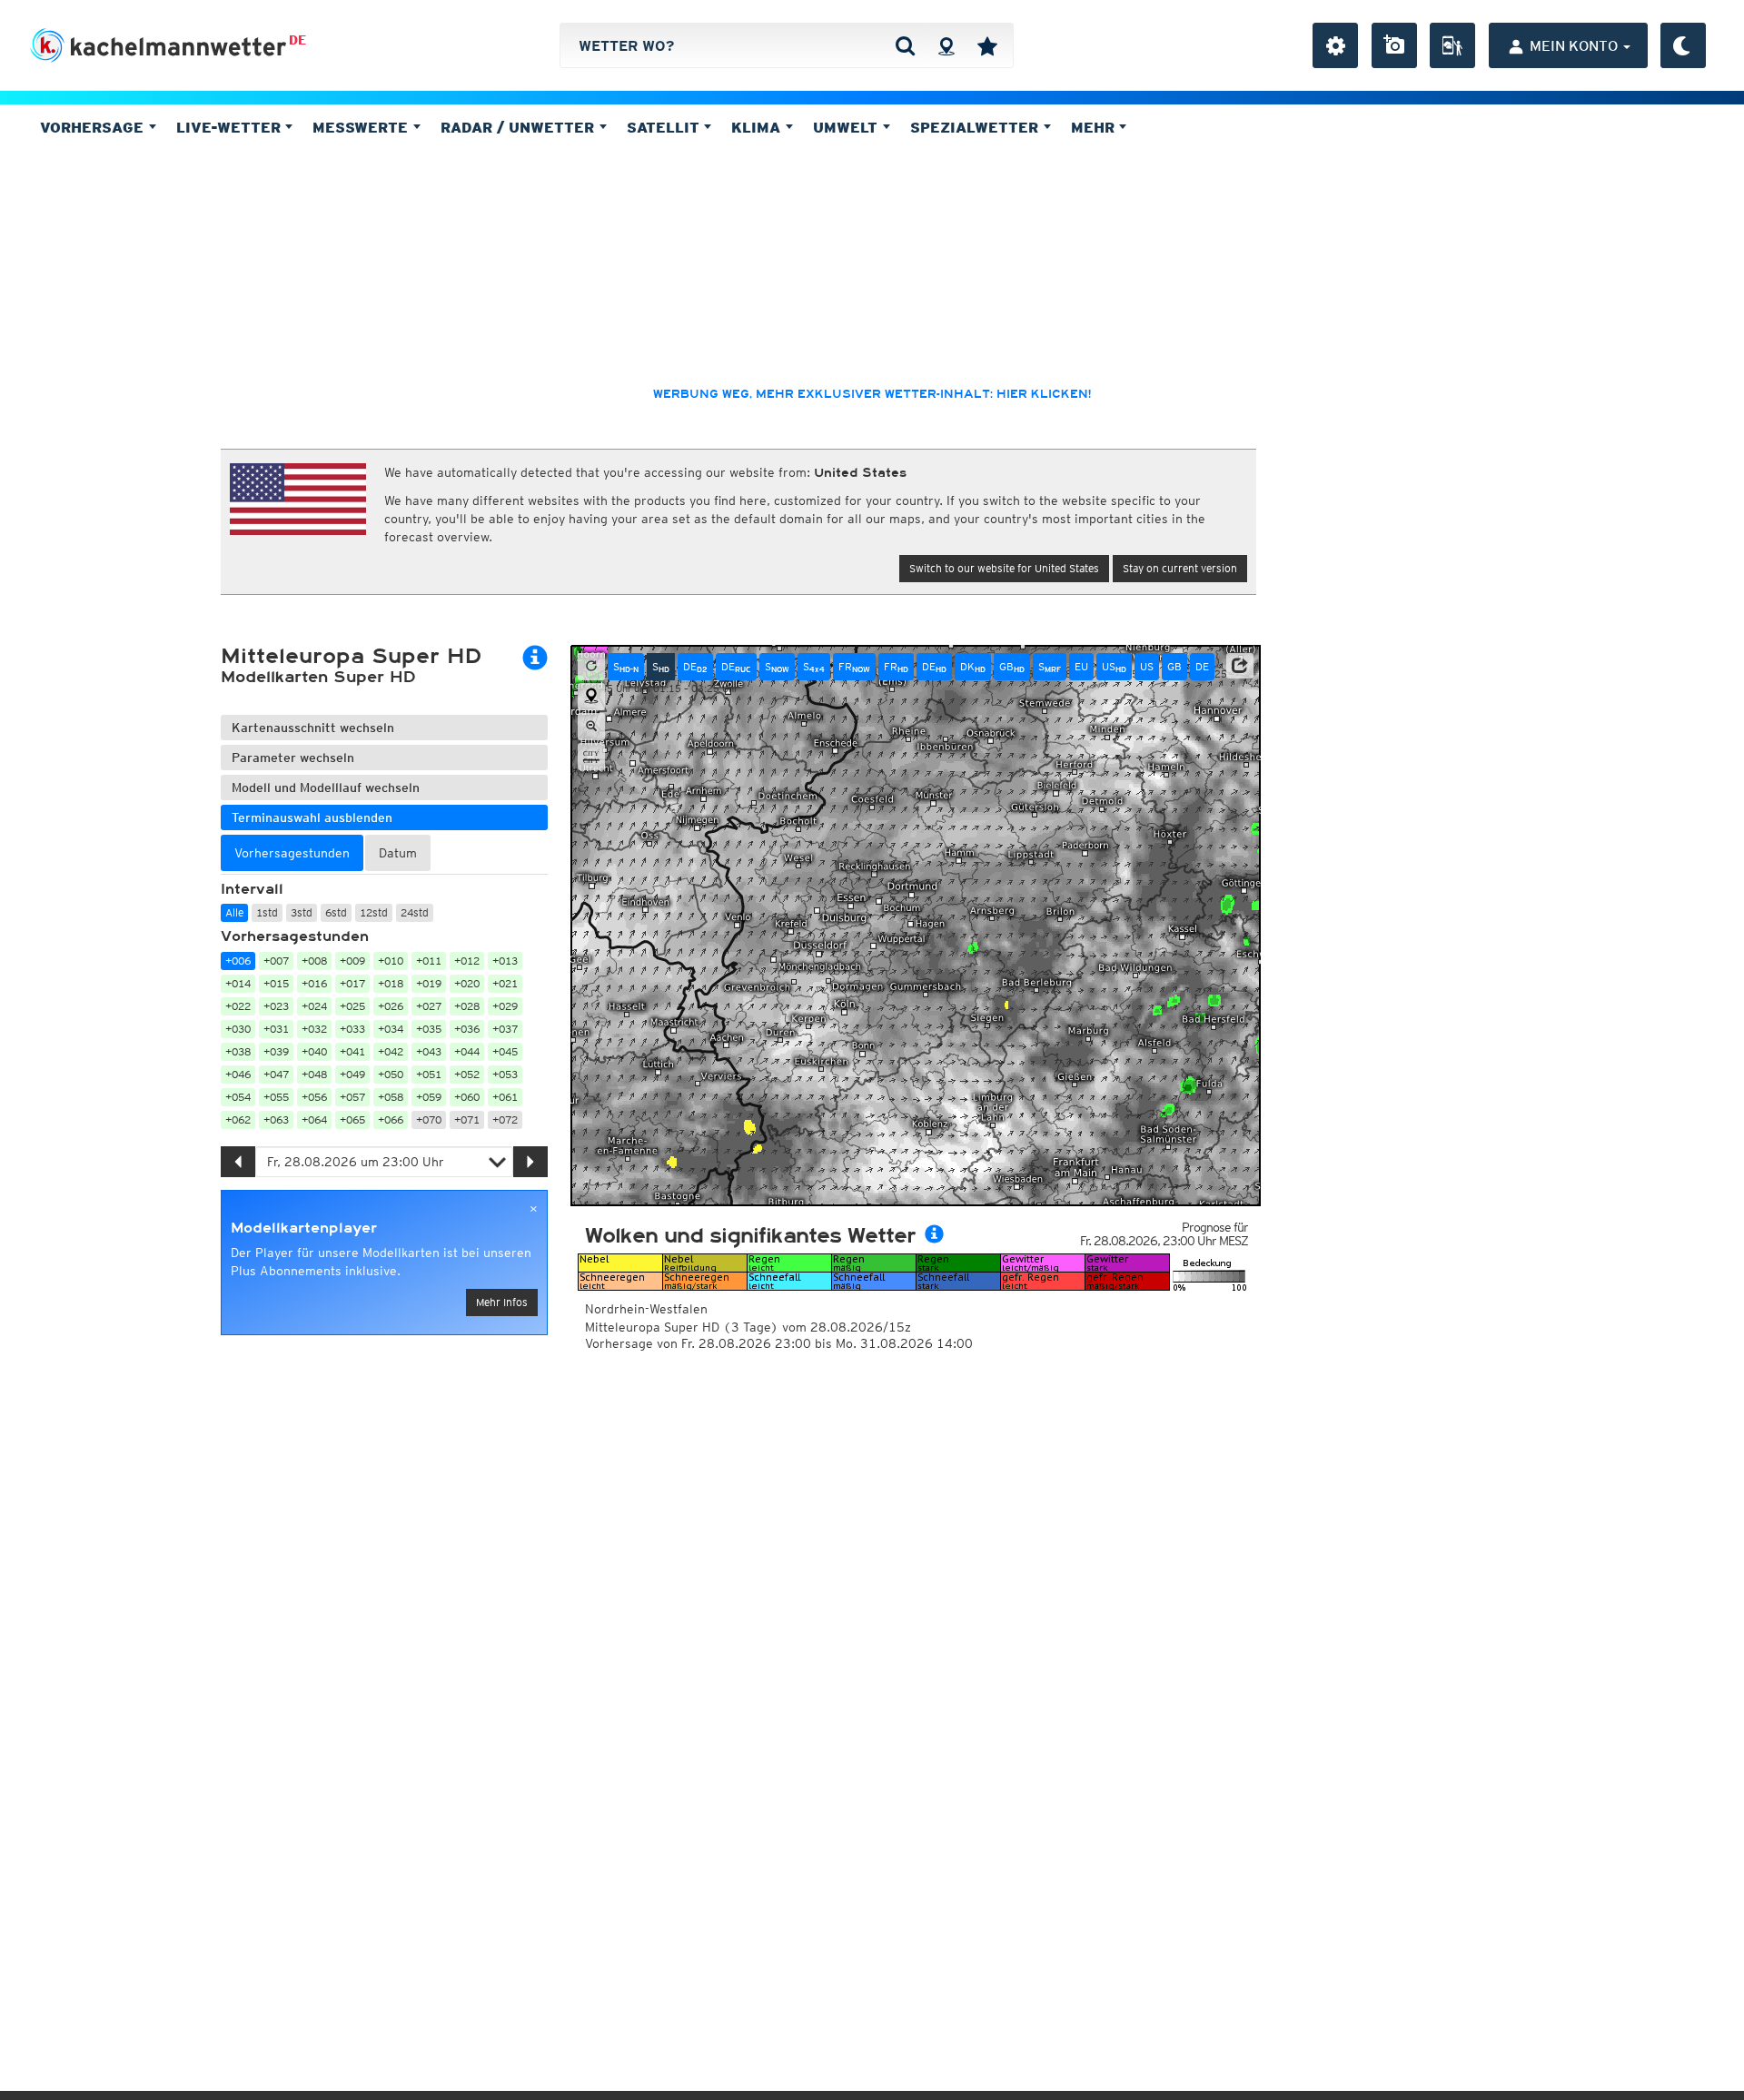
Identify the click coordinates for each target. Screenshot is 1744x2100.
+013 (505, 961)
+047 (276, 1074)
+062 (238, 1119)
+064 (314, 1119)
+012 (467, 961)
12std (374, 912)
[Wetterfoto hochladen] (1394, 45)
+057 (352, 1097)
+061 (505, 1097)
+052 (467, 1074)
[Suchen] (905, 45)
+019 (429, 983)
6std (336, 912)
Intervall (252, 889)
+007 (276, 961)
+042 (391, 1051)
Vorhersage (94, 127)
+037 (505, 1029)
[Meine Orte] (987, 45)
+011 (429, 961)
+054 (238, 1097)
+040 (314, 1051)
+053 (505, 1074)
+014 (238, 983)
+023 (276, 1006)
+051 (429, 1074)
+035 (429, 1029)
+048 (314, 1074)
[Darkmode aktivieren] (1683, 45)
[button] (1240, 666)
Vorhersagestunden (295, 936)
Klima (758, 127)
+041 (352, 1051)
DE (297, 40)
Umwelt (847, 127)
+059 (429, 1097)
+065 (352, 1119)
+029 (505, 1006)
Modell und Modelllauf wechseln (326, 787)
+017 (352, 983)
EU (1081, 666)
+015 (276, 983)
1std (267, 912)
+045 (505, 1051)
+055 (276, 1097)
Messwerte (362, 127)
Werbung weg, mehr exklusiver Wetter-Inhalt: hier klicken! (872, 394)
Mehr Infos (502, 1302)
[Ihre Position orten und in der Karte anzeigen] (591, 697)
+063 (276, 1119)
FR (854, 667)
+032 (314, 1029)
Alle (234, 912)
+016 (314, 983)
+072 (505, 1119)
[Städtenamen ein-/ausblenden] (591, 757)
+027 (429, 1006)
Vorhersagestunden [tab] (292, 853)
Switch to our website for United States (1004, 568)
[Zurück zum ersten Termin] (591, 667)
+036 (467, 1029)
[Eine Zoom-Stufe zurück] (591, 727)
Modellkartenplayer (304, 1228)
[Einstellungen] (1335, 45)
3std (302, 912)
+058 (391, 1097)
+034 (391, 1029)
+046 (238, 1074)
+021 (505, 983)
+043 (429, 1051)
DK (973, 667)
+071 (467, 1119)
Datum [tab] (398, 853)
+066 (391, 1119)
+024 (314, 1006)
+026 (391, 1006)
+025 (352, 1006)
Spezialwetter (976, 127)
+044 (467, 1051)
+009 (352, 961)
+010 (391, 961)
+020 (467, 983)
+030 (238, 1029)
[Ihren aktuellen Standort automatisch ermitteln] (946, 45)
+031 (276, 1029)
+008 (314, 961)
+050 (391, 1074)
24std (415, 912)
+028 (467, 1006)
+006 (238, 961)
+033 (352, 1029)
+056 (314, 1097)
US (1114, 667)
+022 (238, 1006)
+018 (391, 983)
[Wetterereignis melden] (1452, 45)
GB (1012, 667)
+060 (467, 1097)
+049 (352, 1074)
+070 (429, 1119)
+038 (238, 1051)
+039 (276, 1051)
